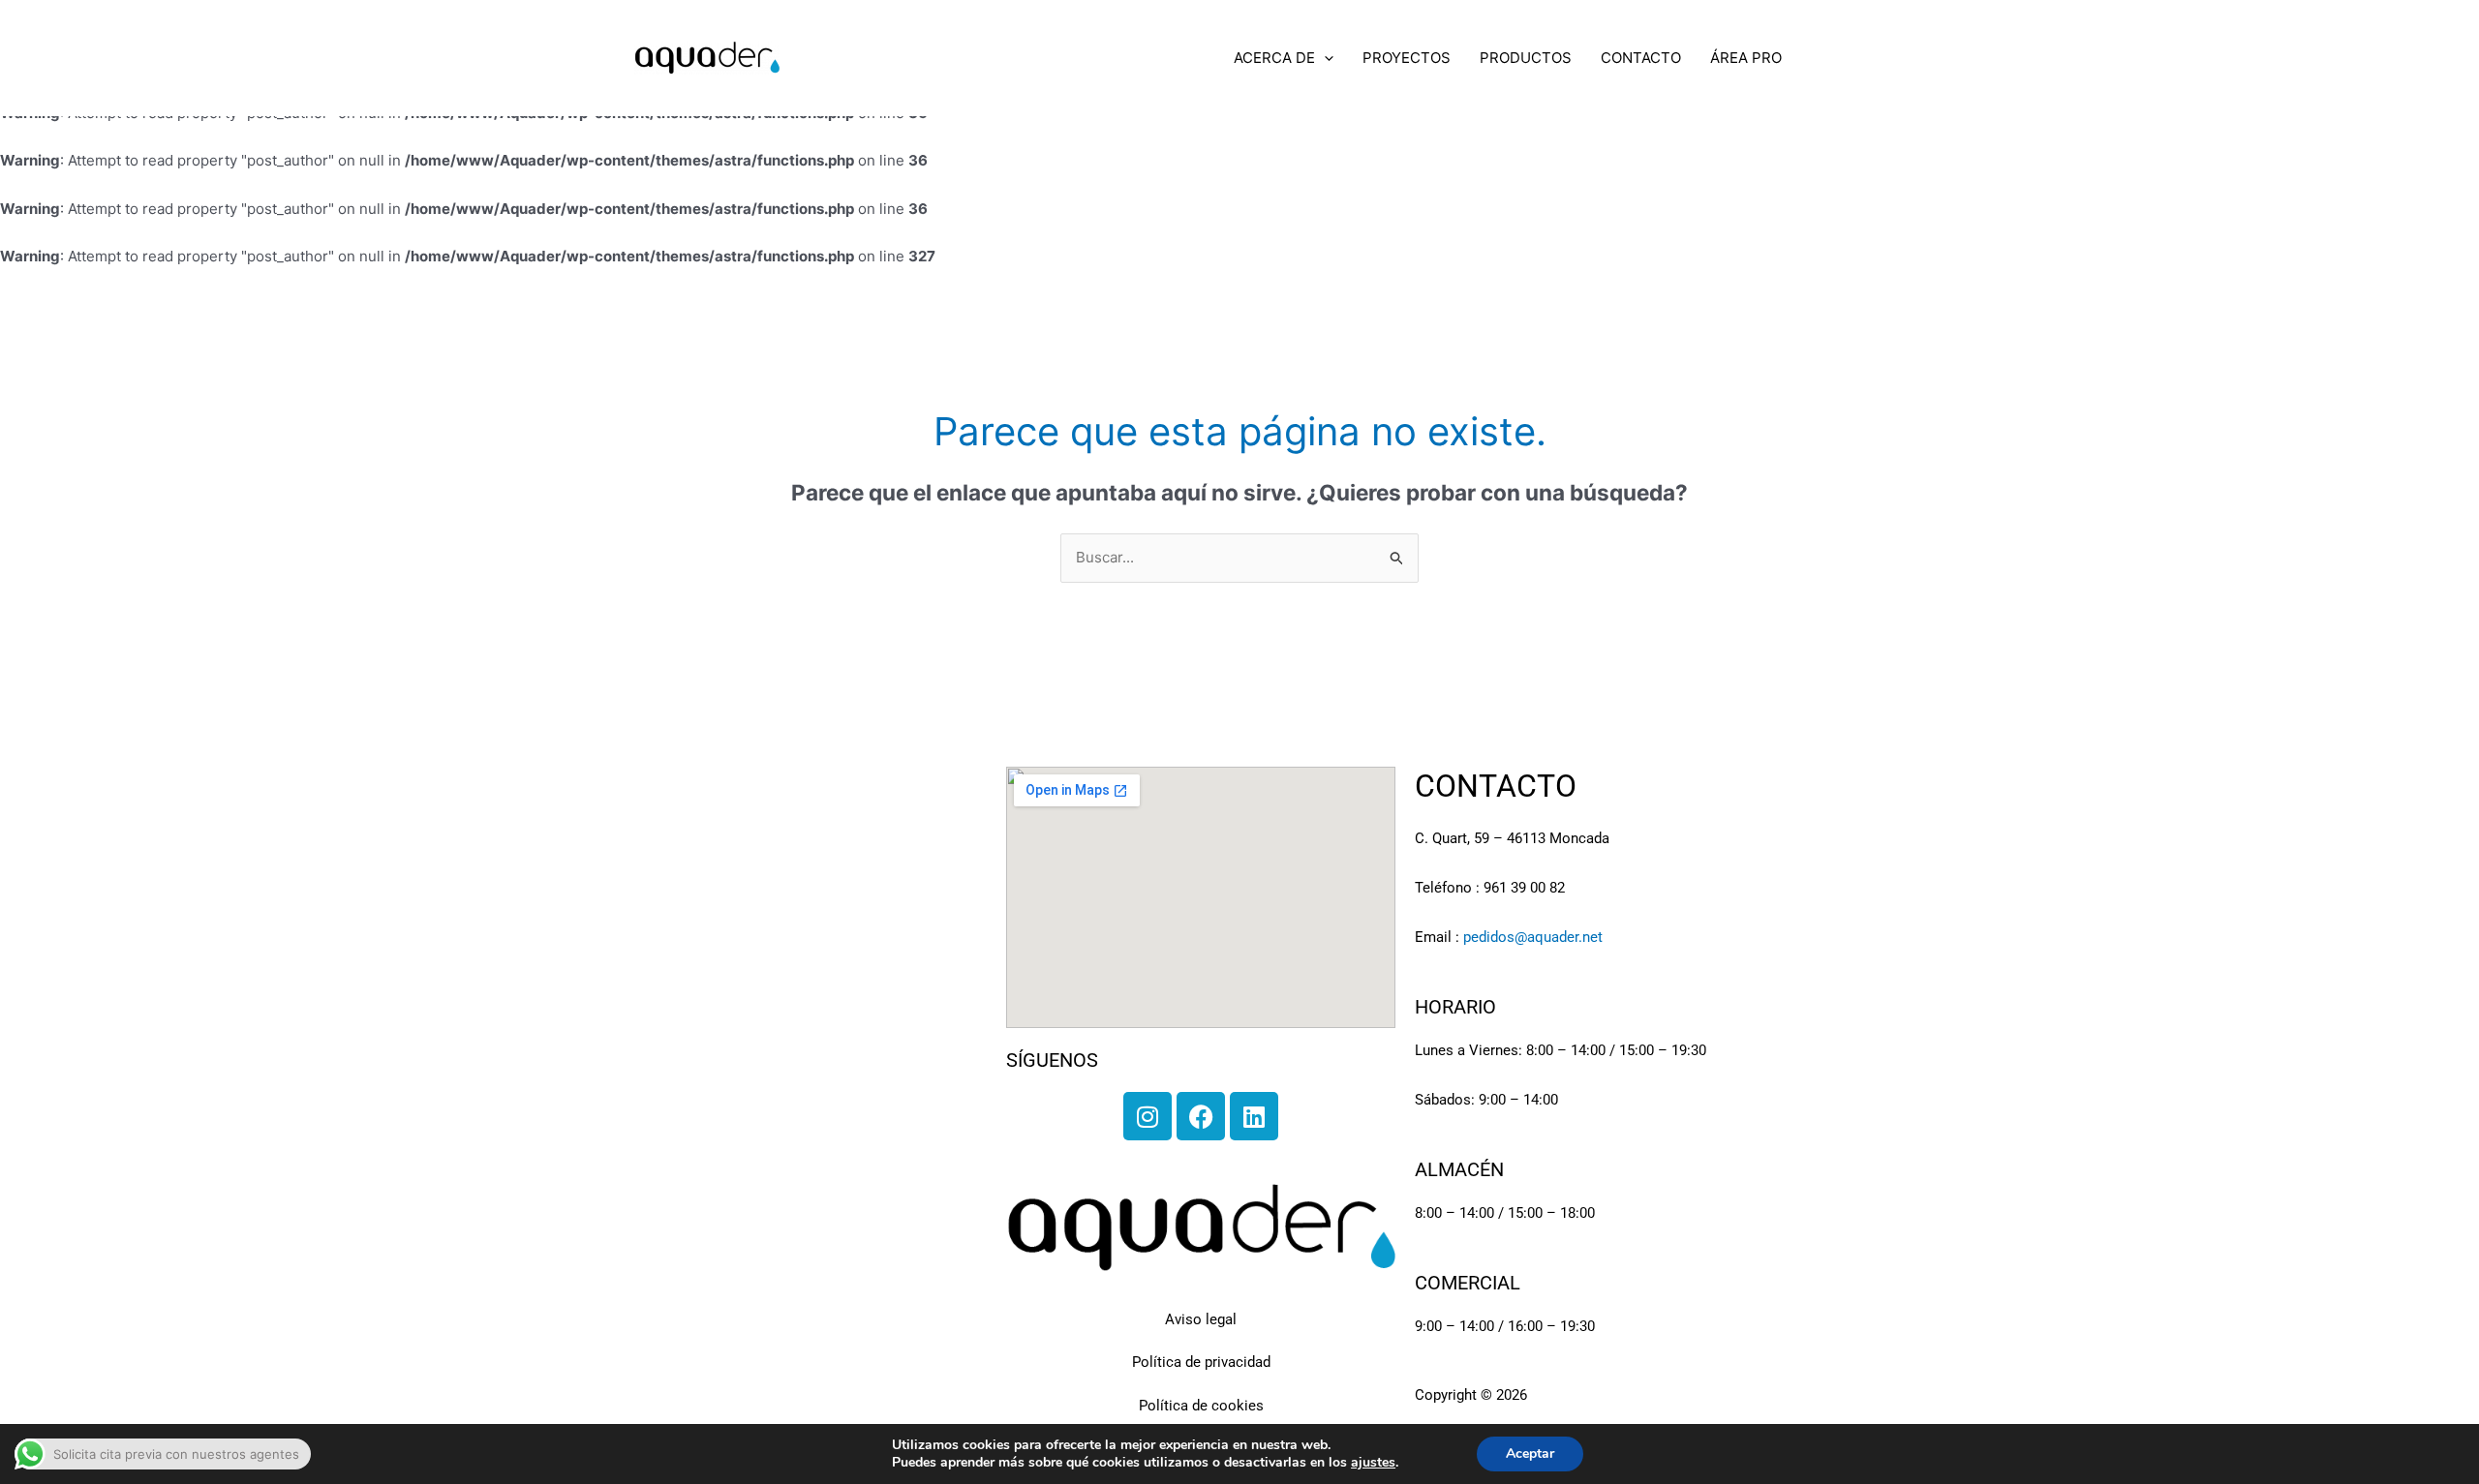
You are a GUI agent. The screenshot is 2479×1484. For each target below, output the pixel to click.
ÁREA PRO (1746, 58)
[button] (1324, 58)
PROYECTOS (1407, 58)
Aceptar (1530, 1454)
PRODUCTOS (1526, 58)
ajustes (1373, 1463)
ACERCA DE (1274, 58)
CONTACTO (1641, 58)
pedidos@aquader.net (1533, 937)
